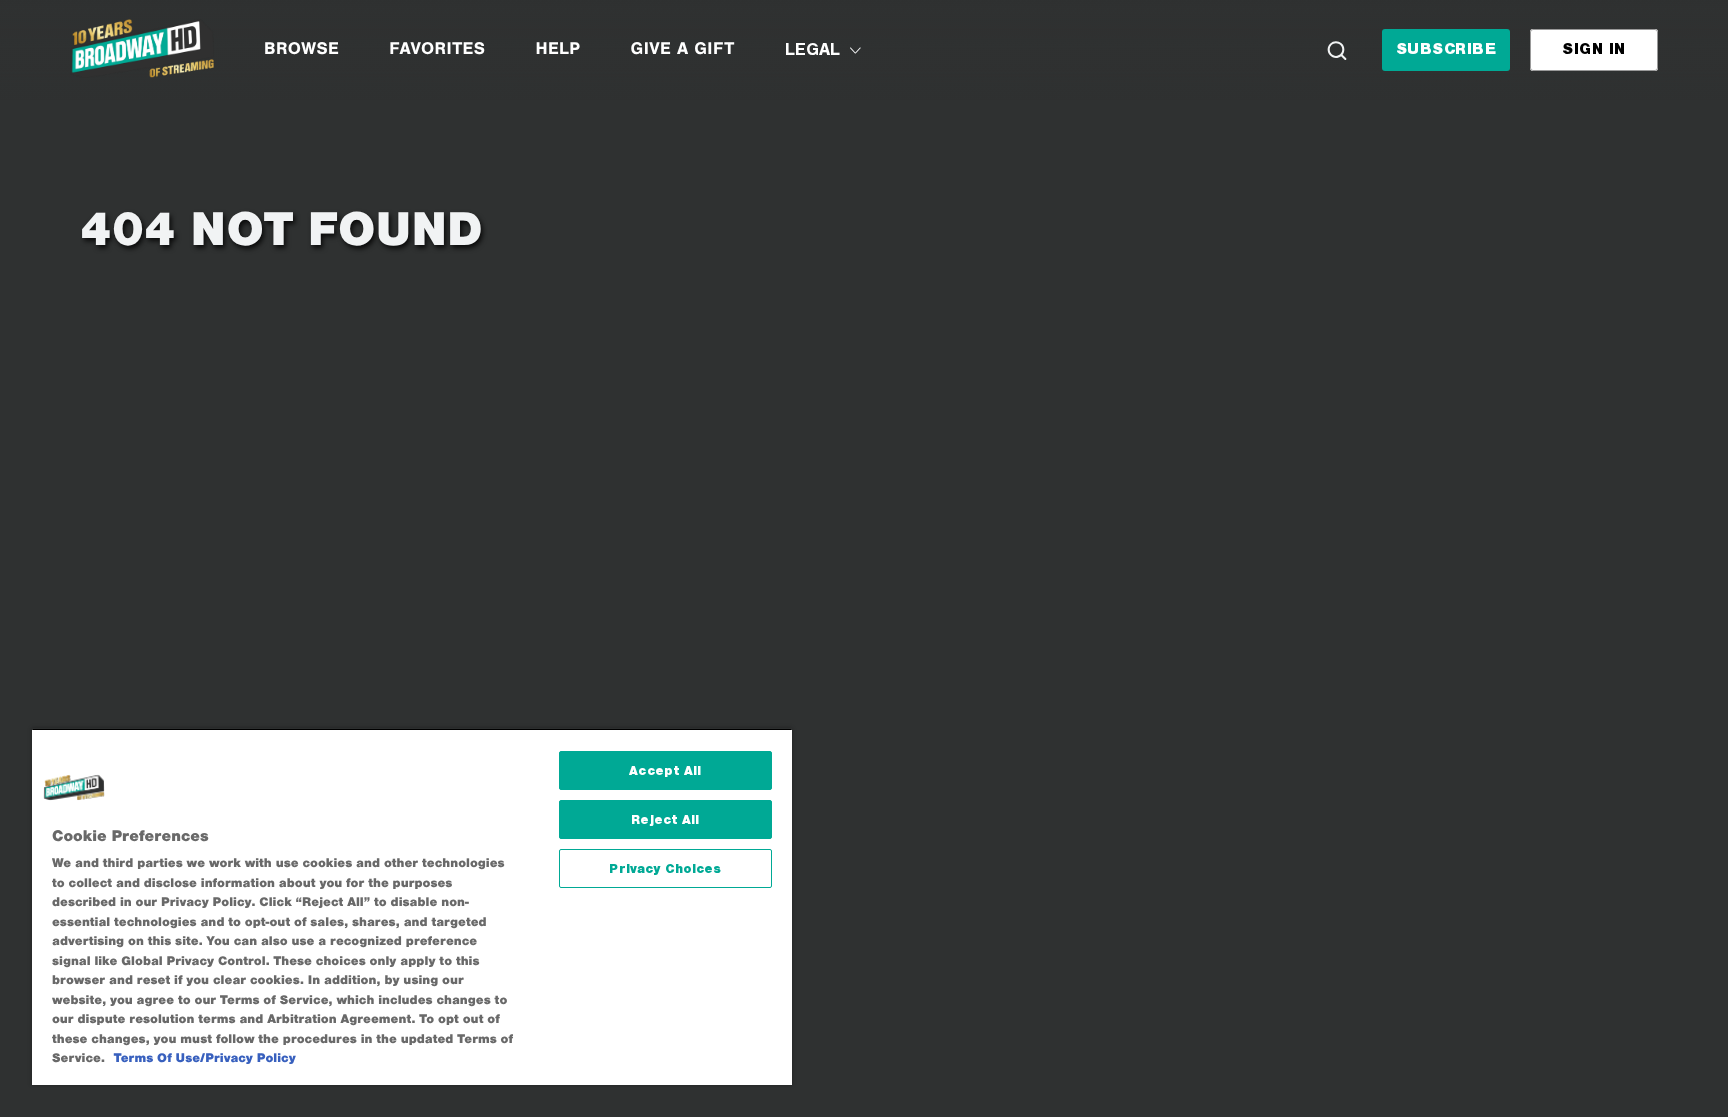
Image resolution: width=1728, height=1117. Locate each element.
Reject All (665, 819)
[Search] (1337, 50)
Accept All (665, 770)
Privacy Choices (665, 868)
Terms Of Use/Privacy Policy (205, 1058)
